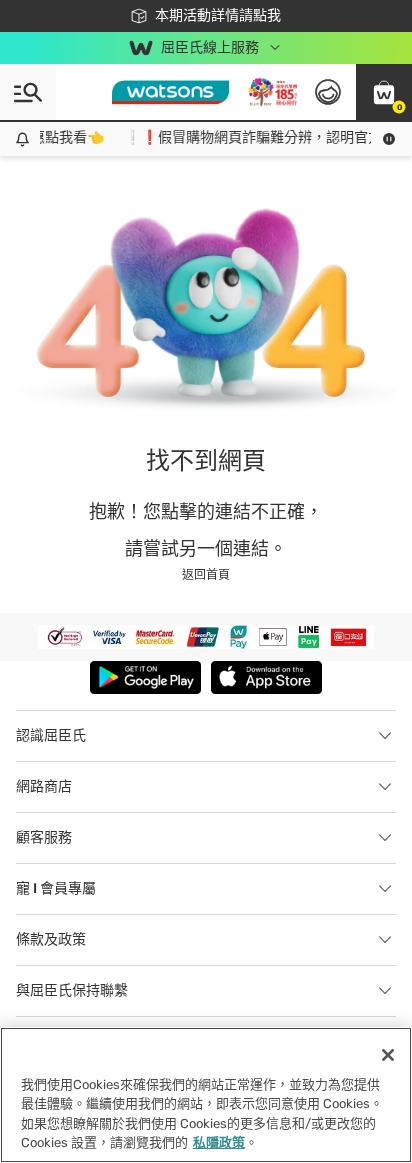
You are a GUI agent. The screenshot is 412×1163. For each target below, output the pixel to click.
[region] (206, 1095)
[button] (384, 92)
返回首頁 (206, 575)
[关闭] (388, 1055)
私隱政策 (219, 1142)
